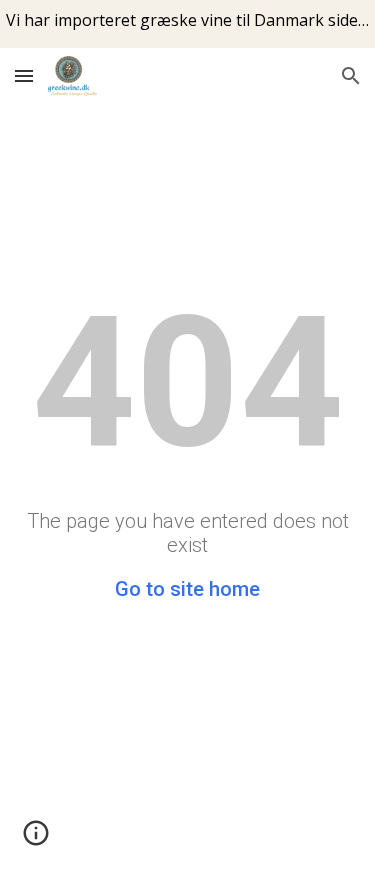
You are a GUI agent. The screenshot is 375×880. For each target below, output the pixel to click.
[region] (187, 24)
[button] (24, 75)
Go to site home (187, 589)
